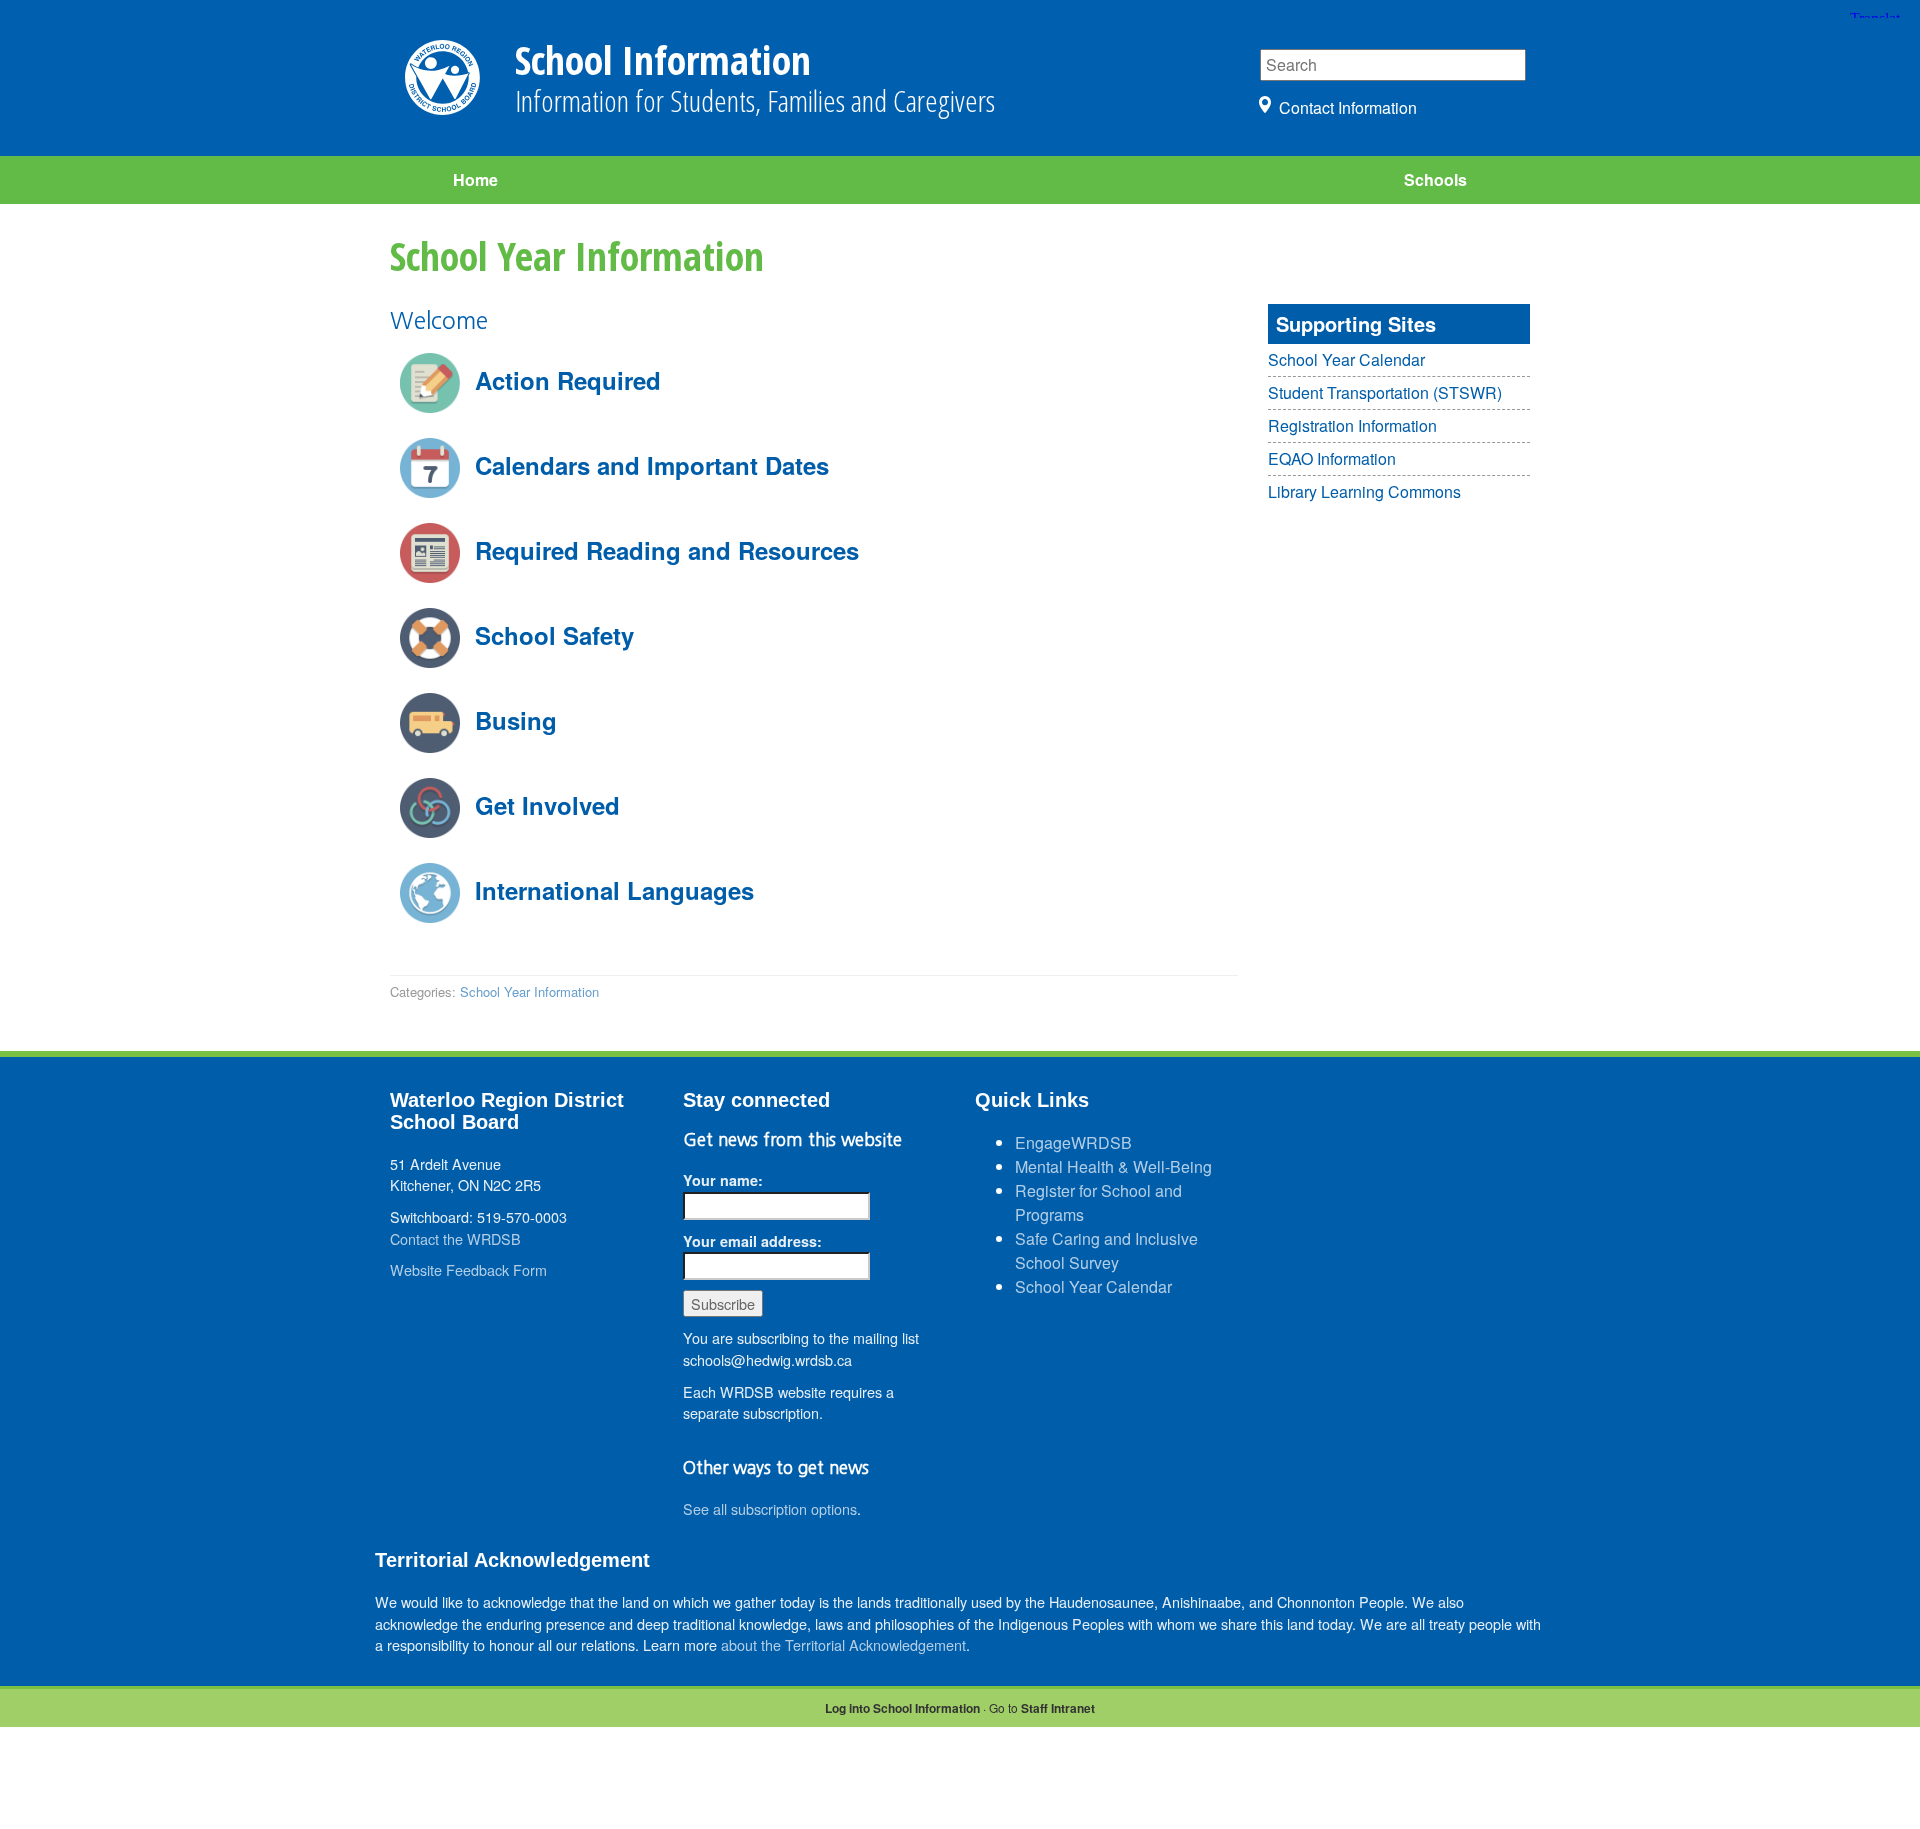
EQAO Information (1332, 458)
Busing (516, 720)
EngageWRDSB (1073, 1142)
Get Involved (547, 805)
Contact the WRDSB (455, 1238)
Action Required (568, 380)
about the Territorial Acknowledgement (843, 1644)
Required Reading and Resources (667, 550)
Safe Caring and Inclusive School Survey (1106, 1250)
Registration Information (1352, 425)
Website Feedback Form (468, 1269)
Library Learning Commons (1364, 491)
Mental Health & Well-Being (1113, 1166)
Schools (1435, 179)
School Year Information (529, 991)
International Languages (614, 890)
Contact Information (1348, 107)
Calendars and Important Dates (652, 465)
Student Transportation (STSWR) (1385, 392)
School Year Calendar (1346, 359)
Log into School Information (902, 1708)
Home (475, 179)
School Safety (554, 635)
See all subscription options (770, 1508)
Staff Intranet (1058, 1708)
